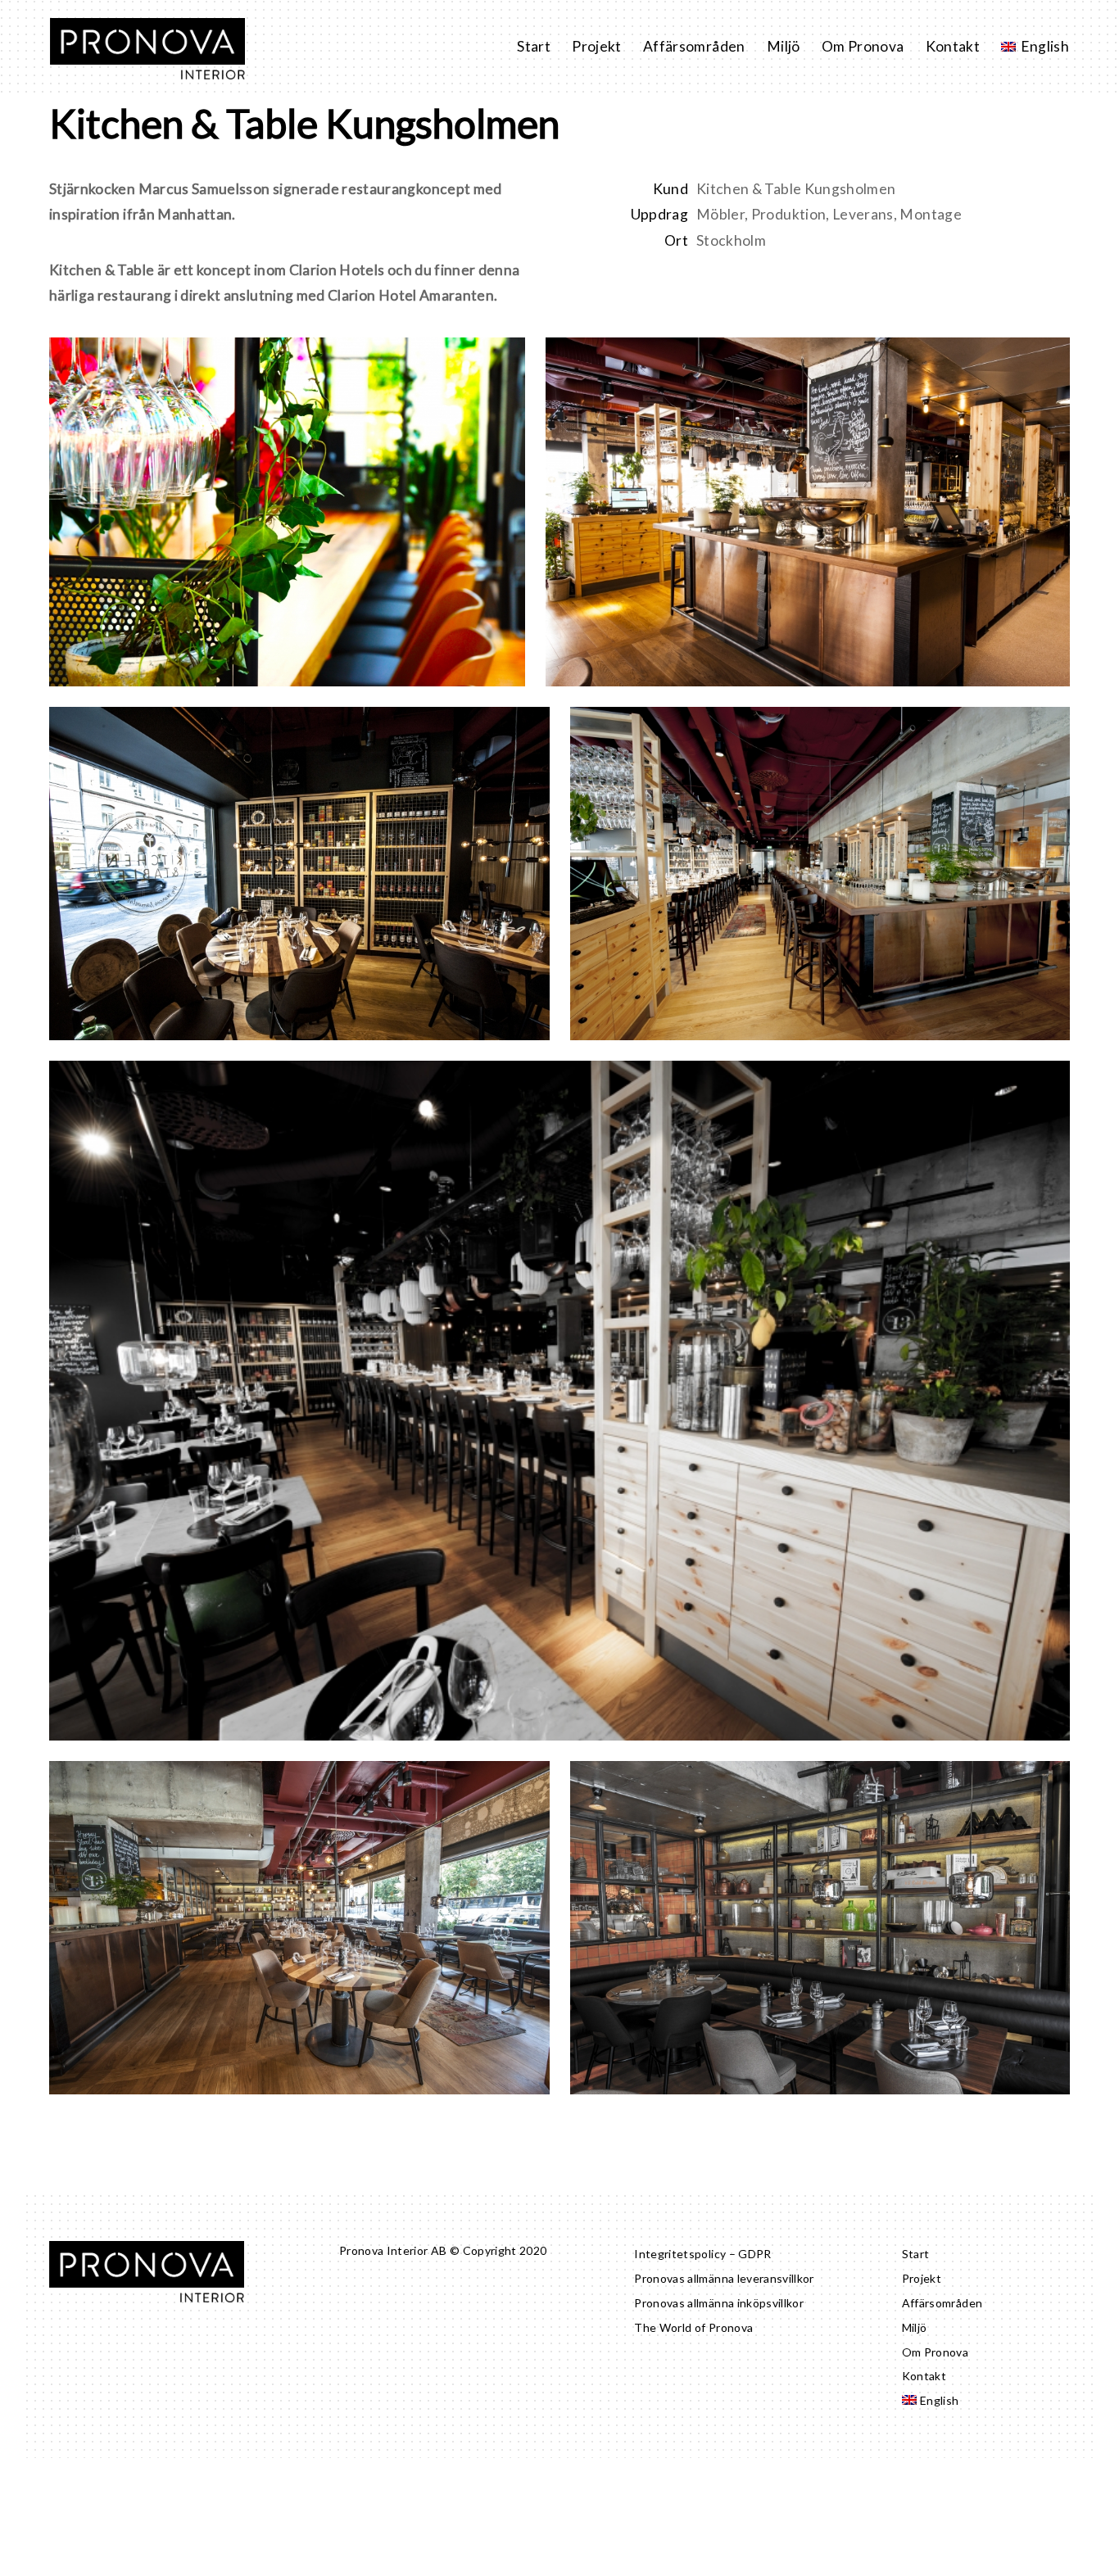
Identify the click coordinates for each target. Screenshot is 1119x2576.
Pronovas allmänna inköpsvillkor (719, 2303)
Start (534, 46)
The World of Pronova (693, 2327)
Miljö (784, 46)
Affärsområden (694, 46)
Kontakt (953, 46)
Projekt (596, 46)
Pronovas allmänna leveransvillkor (724, 2278)
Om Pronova (863, 46)
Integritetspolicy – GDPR (702, 2254)
